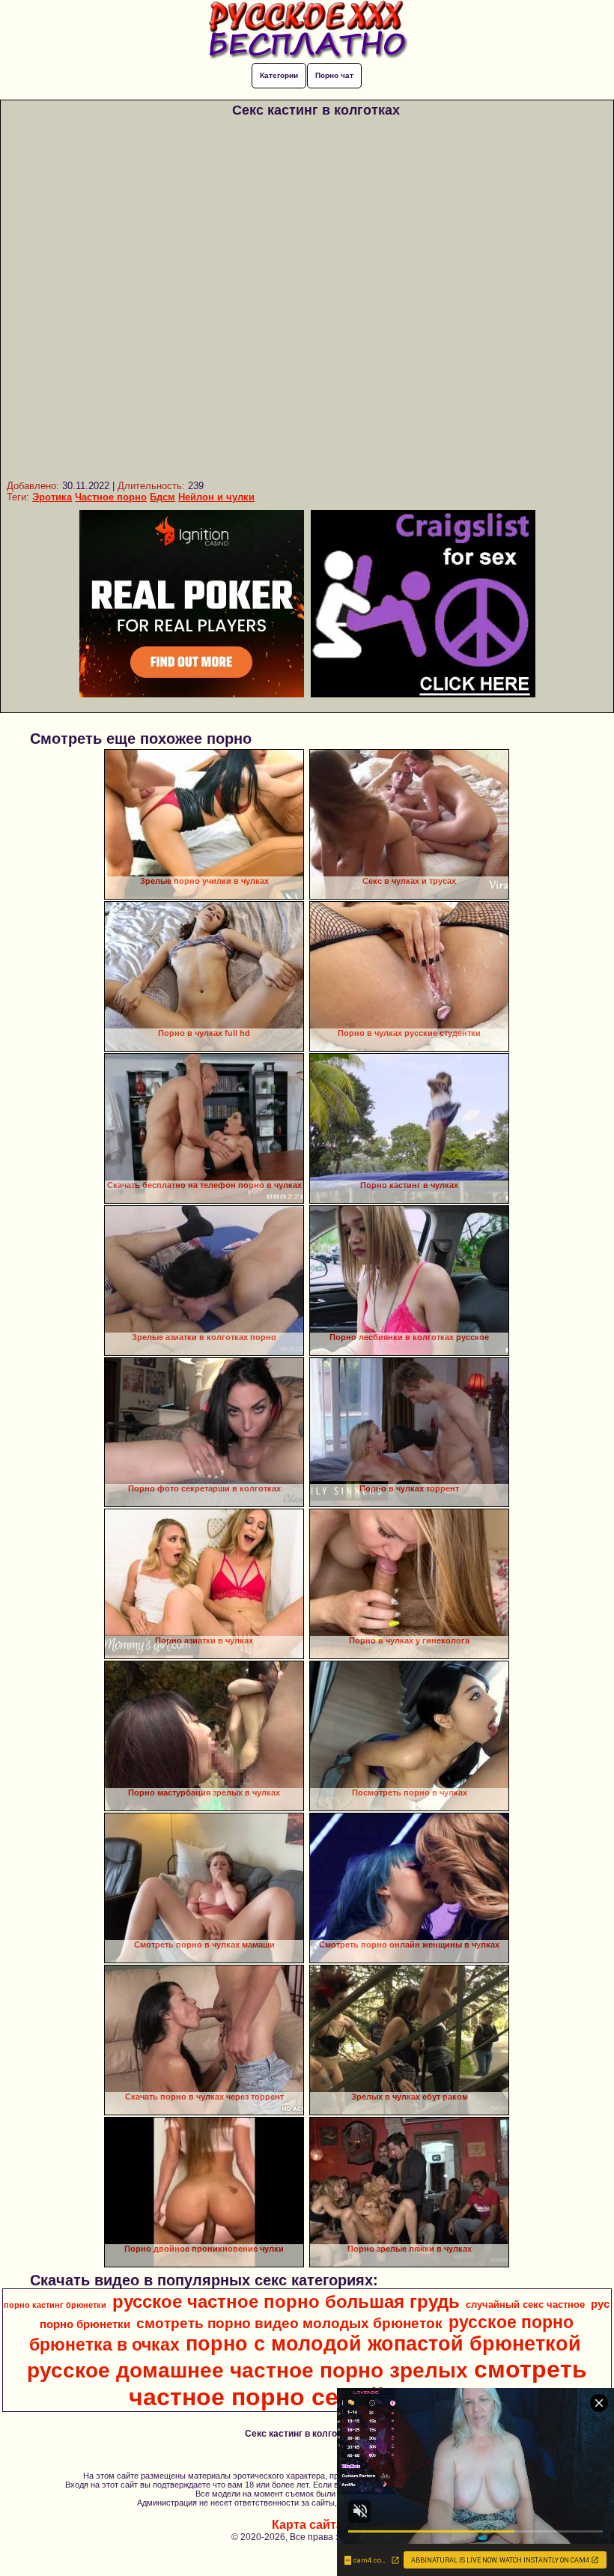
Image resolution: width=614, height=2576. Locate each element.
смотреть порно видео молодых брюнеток (289, 2323)
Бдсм (162, 497)
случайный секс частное (525, 2304)
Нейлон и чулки (216, 497)
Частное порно (111, 497)
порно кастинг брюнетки (55, 2305)
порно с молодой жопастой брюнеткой (383, 2344)
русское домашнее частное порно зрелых (247, 2370)
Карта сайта (307, 2525)
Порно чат (334, 75)
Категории (279, 75)
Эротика (52, 497)
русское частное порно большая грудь (286, 2301)
